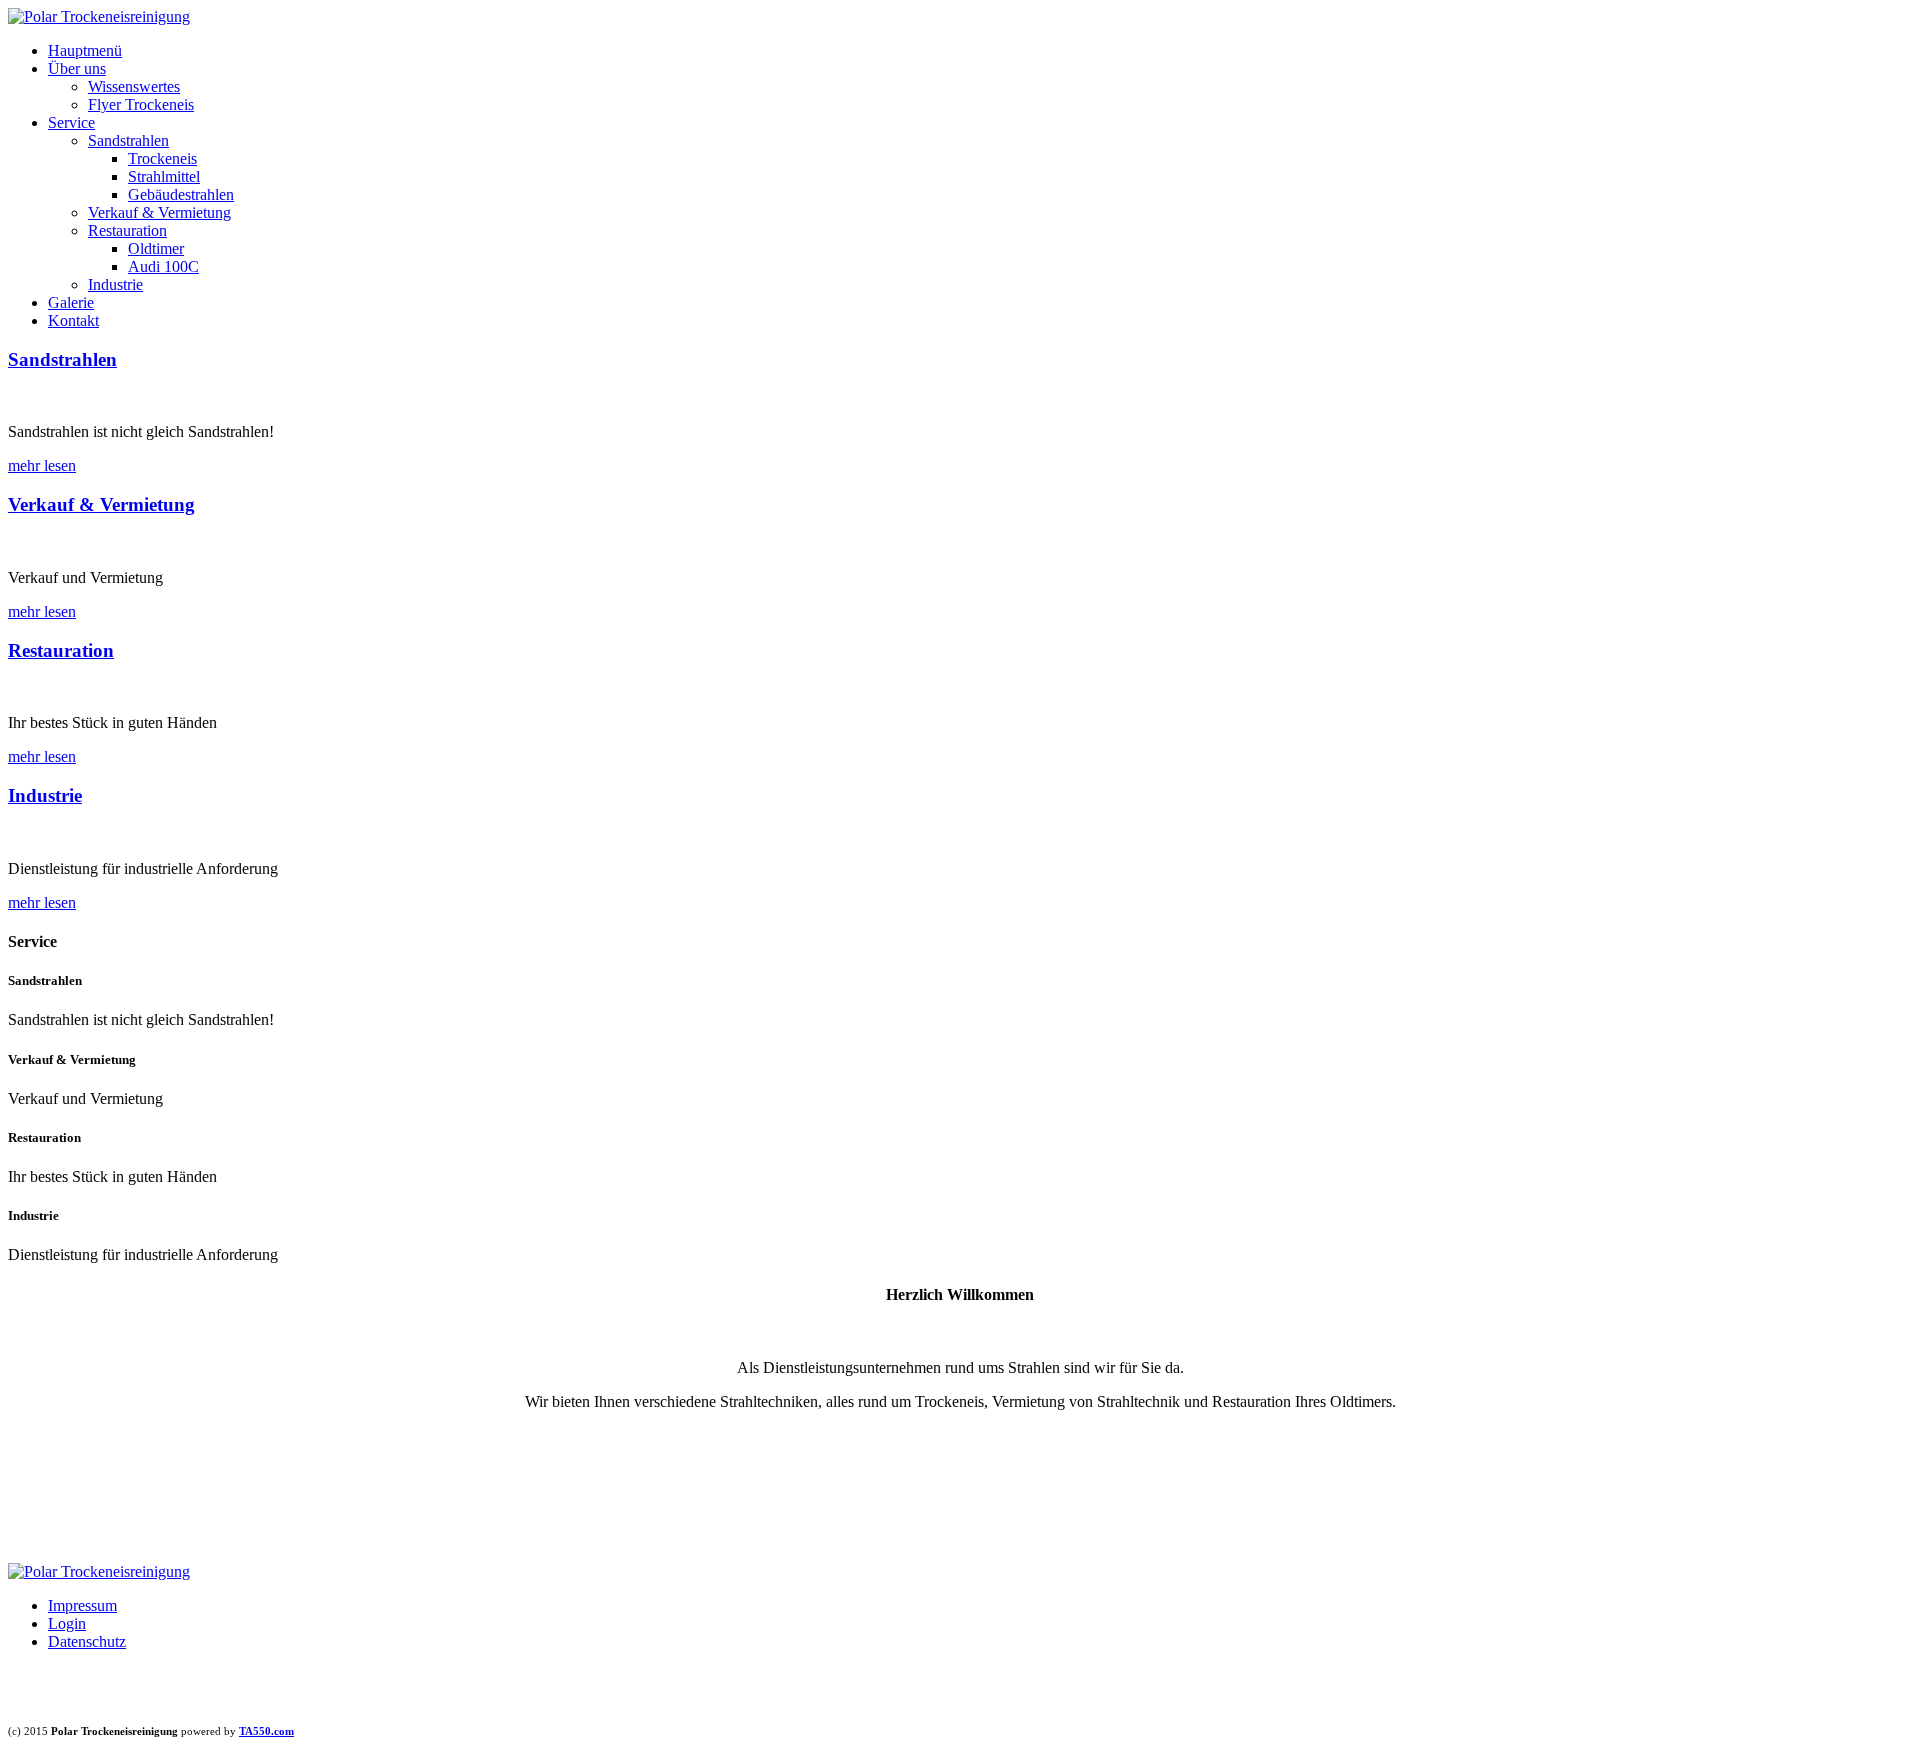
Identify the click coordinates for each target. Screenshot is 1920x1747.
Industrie (115, 284)
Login (67, 1623)
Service (71, 122)
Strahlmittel (164, 176)
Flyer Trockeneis (141, 104)
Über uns (77, 68)
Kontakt (73, 320)
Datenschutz (87, 1641)
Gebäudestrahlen (181, 194)
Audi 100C (163, 266)
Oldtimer (156, 248)
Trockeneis (162, 158)
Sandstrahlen (128, 140)
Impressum (82, 1605)
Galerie (71, 302)
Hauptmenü (85, 50)
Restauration (127, 230)
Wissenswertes (134, 86)
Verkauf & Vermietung (159, 212)
